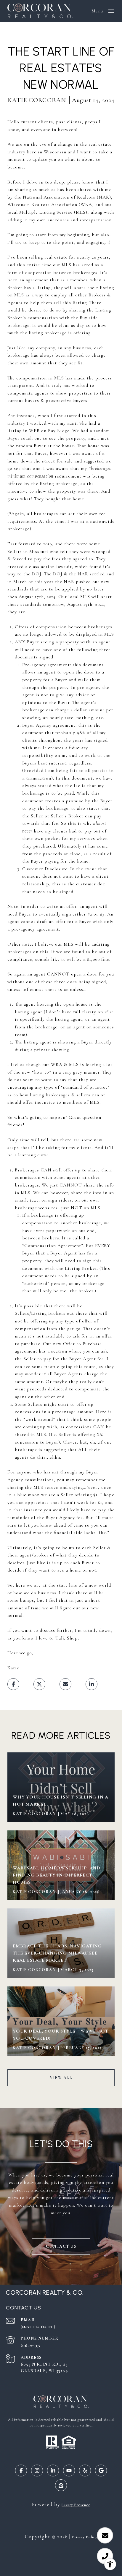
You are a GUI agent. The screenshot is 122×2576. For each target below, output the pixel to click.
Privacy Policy (85, 2537)
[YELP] (85, 2471)
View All (61, 2078)
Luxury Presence (76, 2505)
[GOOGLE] (101, 2471)
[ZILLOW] (61, 2485)
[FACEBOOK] (21, 2471)
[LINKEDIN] (53, 2471)
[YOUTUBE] (69, 2471)
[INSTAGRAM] (37, 2471)
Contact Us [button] (61, 2246)
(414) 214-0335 (30, 2345)
